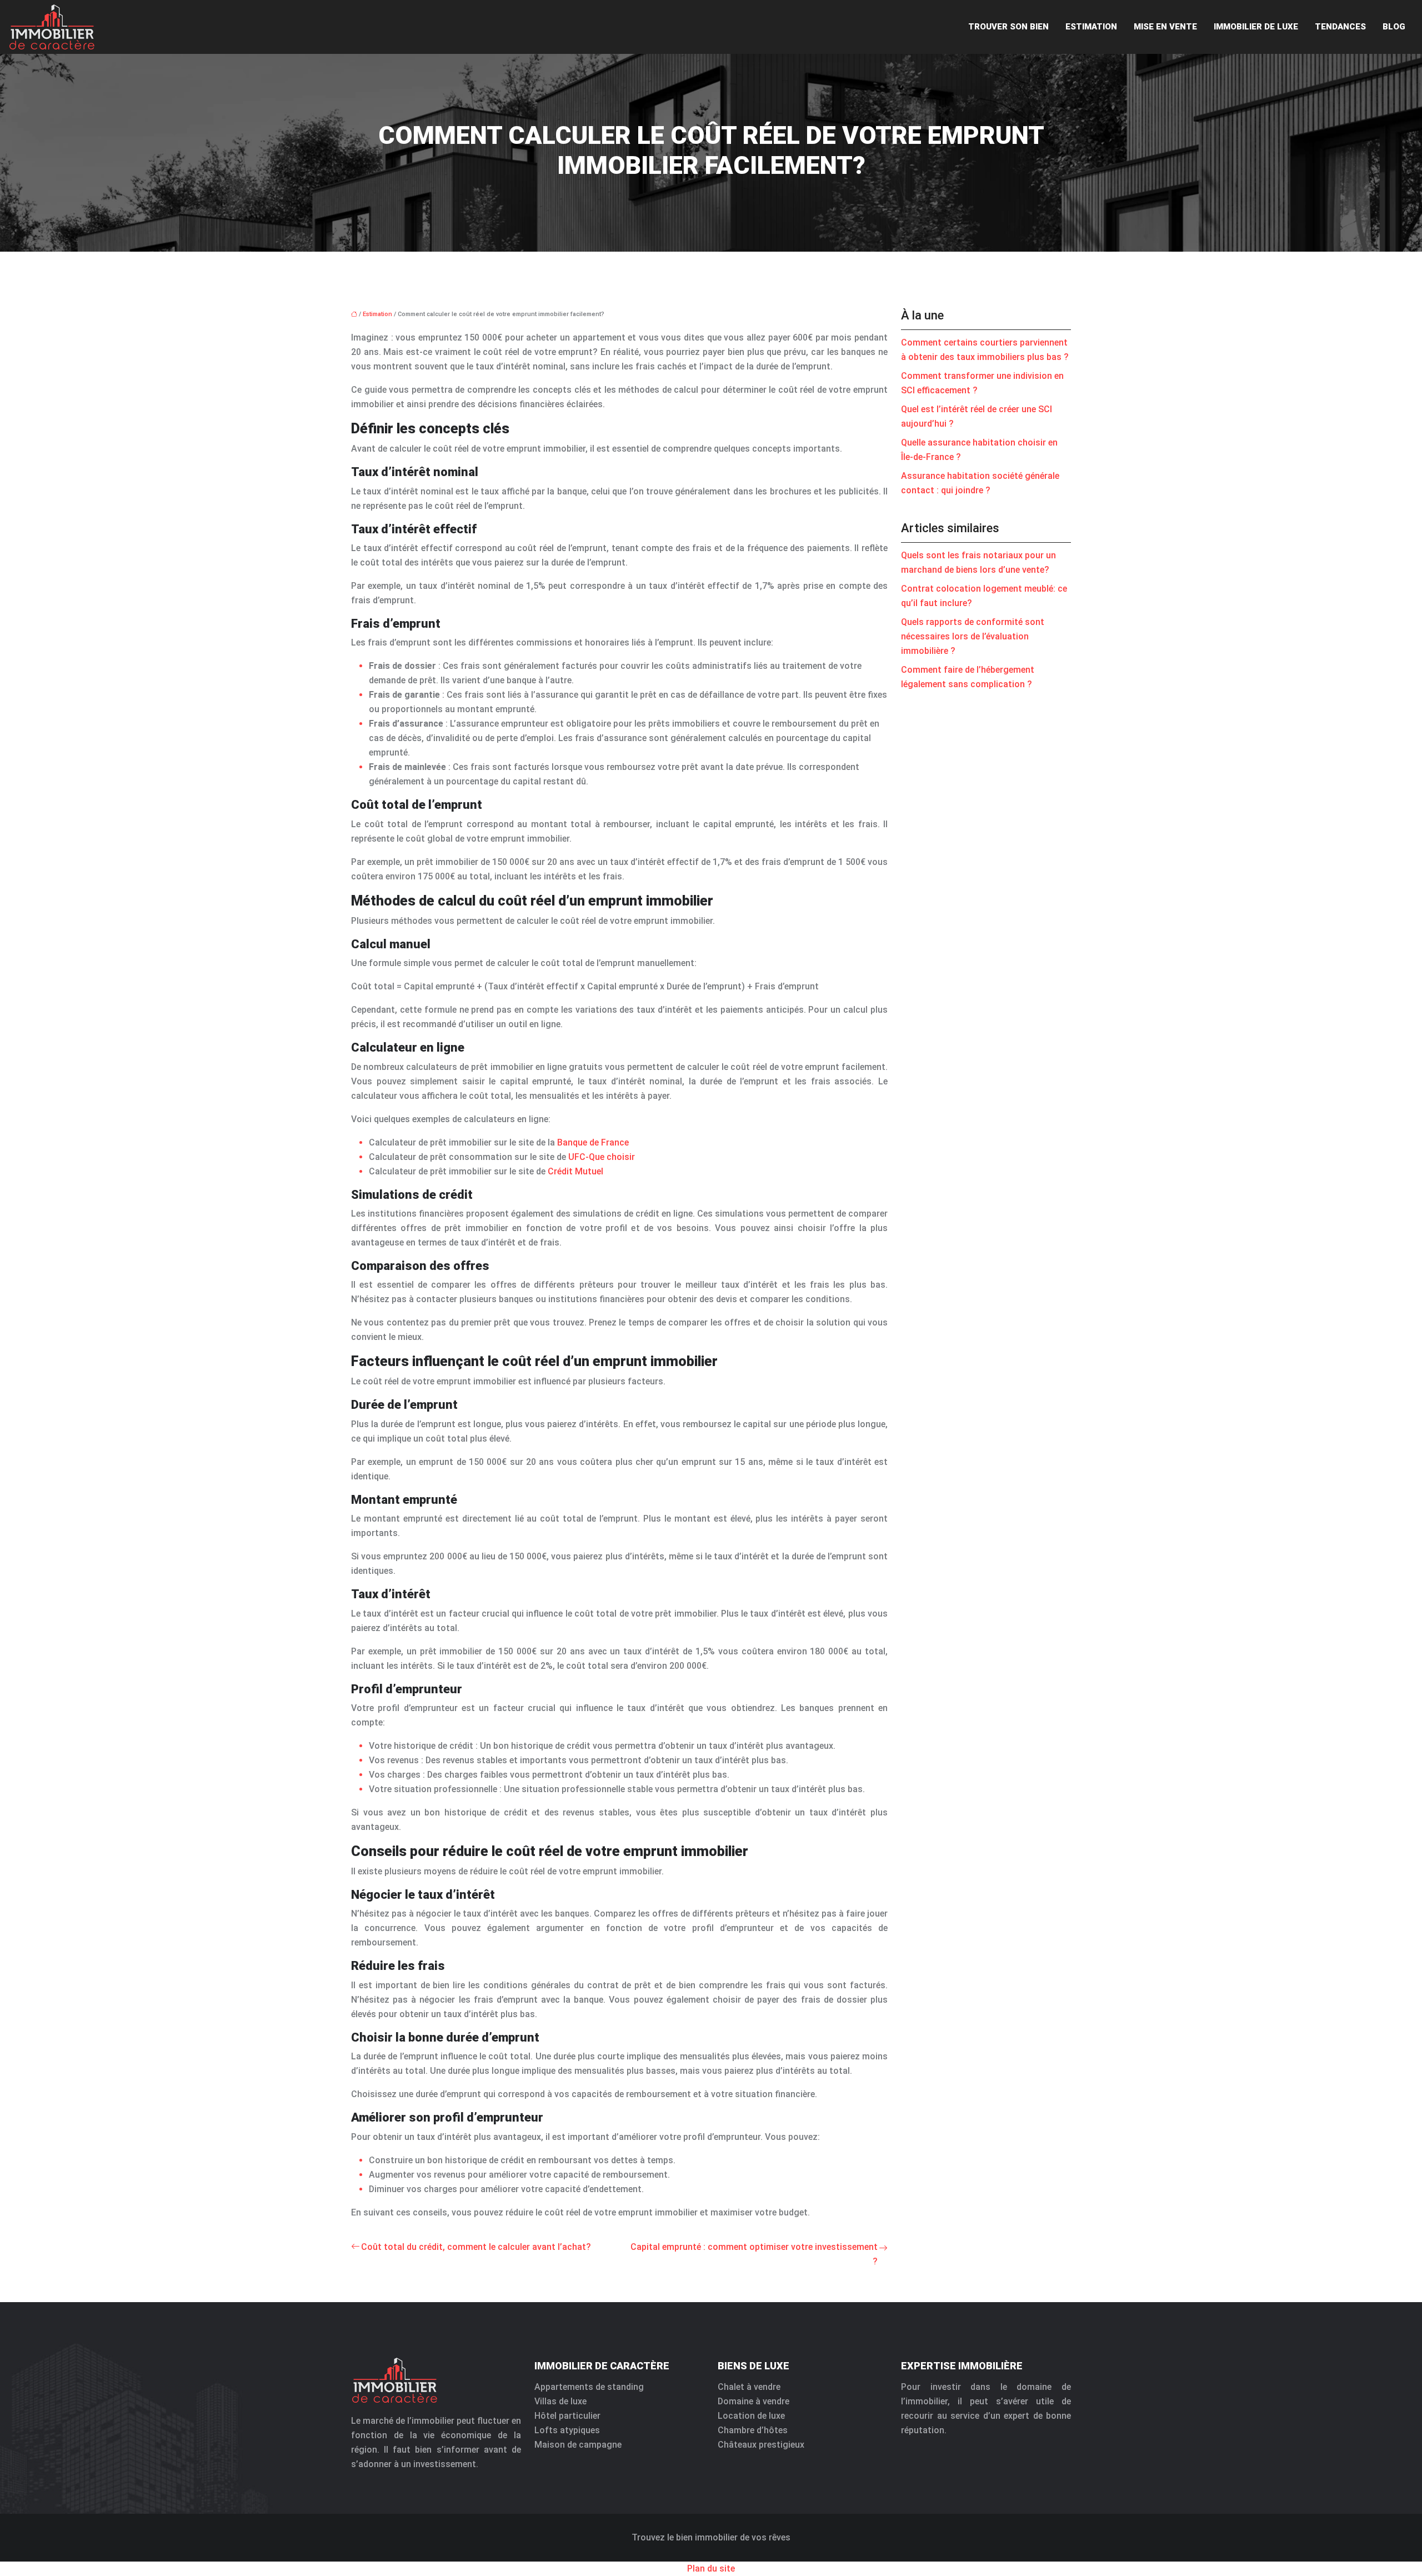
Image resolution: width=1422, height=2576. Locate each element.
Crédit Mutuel (575, 1171)
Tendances (1340, 27)
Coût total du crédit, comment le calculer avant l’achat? (476, 2247)
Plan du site (711, 2569)
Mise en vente (1165, 27)
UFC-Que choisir (602, 1157)
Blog (1394, 27)
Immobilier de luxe (1256, 27)
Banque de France (593, 1142)
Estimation (1091, 27)
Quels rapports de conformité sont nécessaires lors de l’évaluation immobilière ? (973, 636)
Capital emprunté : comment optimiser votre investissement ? (754, 2254)
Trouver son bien (1008, 27)
